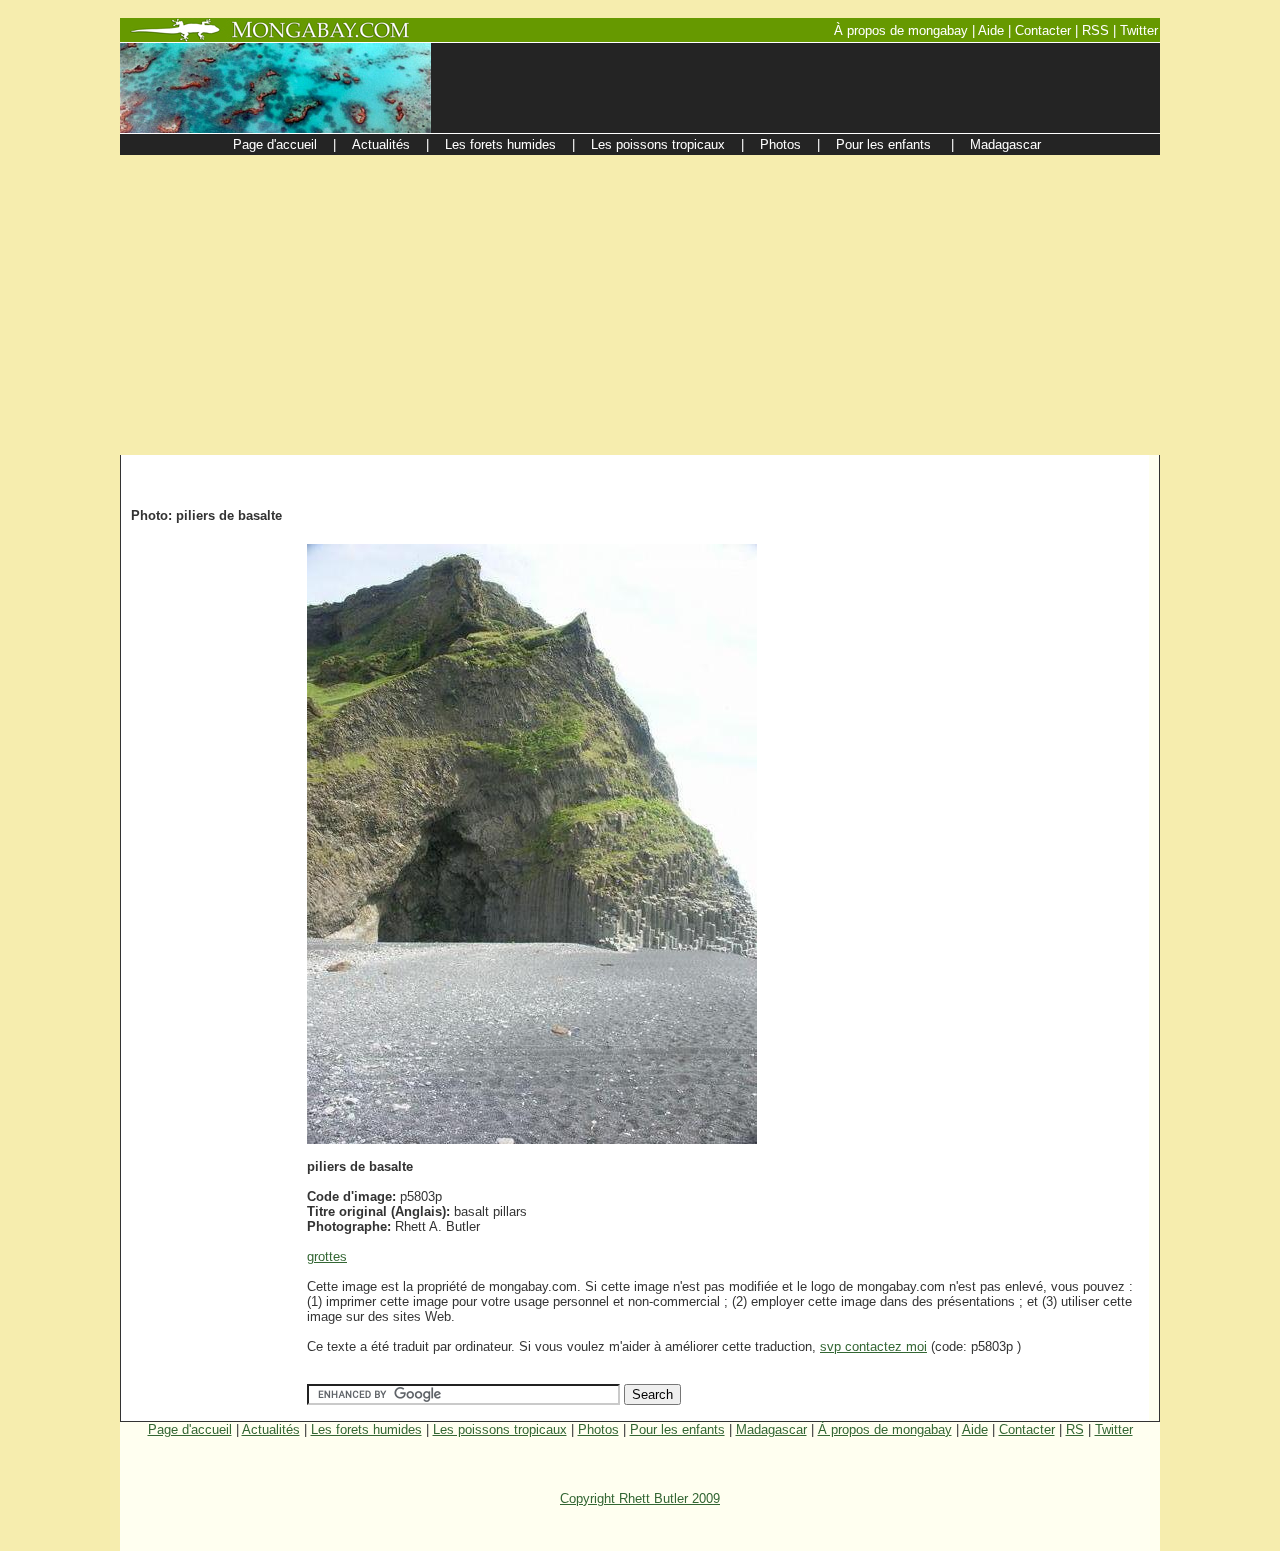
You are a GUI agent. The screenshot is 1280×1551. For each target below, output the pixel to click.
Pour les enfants (677, 1429)
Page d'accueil (190, 1429)
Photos (598, 1429)
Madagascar (771, 1429)
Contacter (1027, 1429)
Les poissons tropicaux (500, 1429)
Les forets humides (366, 1429)
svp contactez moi (873, 1346)
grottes (327, 1256)
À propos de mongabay (885, 1429)
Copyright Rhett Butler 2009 (640, 1498)
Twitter (1114, 1429)
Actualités (271, 1429)
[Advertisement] (640, 305)
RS (1075, 1429)
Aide (975, 1429)
